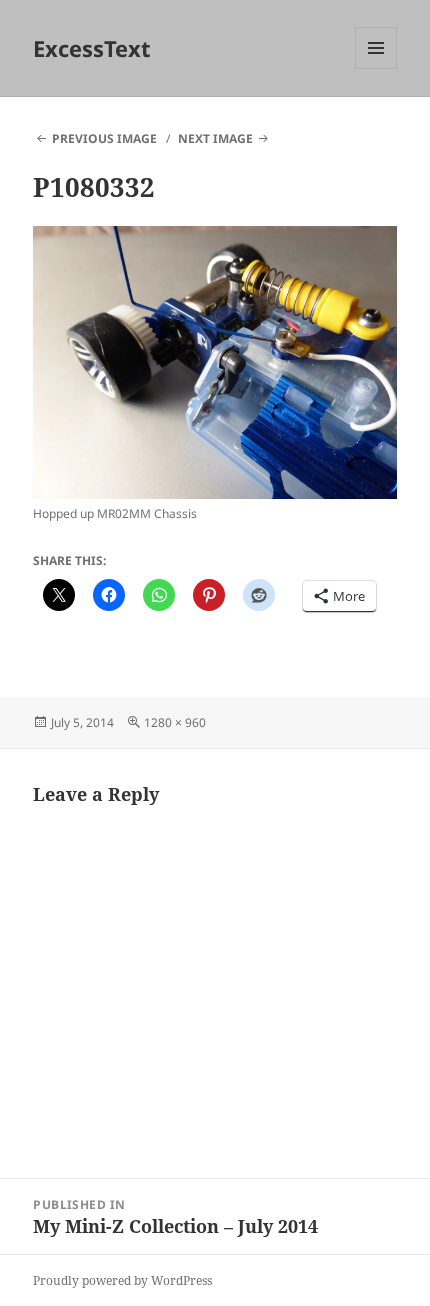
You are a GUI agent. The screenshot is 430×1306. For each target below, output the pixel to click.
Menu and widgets (376, 68)
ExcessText (92, 48)
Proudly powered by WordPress (122, 1280)
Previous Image (104, 138)
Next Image (215, 138)
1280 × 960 (175, 722)
